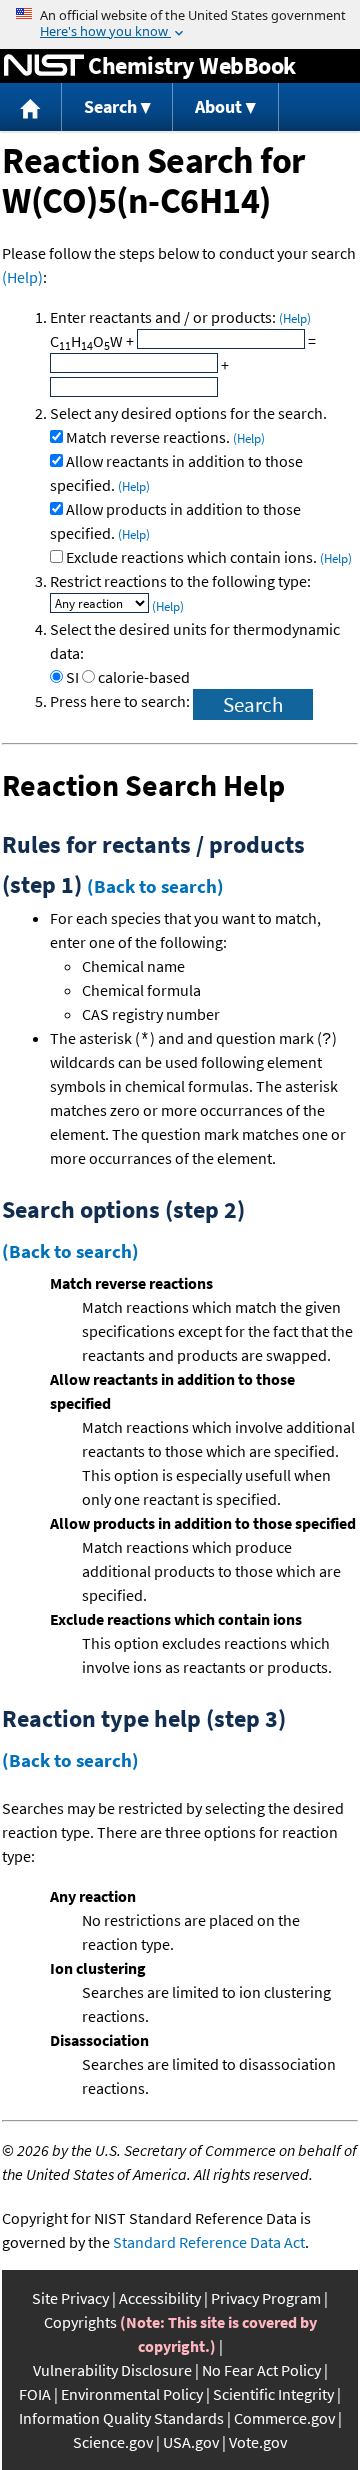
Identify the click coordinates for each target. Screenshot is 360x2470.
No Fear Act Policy (261, 2370)
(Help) (22, 277)
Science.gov (113, 2442)
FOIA (35, 2394)
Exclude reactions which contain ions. (209, 557)
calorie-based (144, 677)
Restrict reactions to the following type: (180, 581)
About (218, 106)
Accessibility (160, 2298)
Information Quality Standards (121, 2418)
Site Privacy (70, 2298)
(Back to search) (155, 886)
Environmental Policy (132, 2394)
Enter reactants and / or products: (180, 317)
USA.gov (191, 2442)
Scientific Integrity (273, 2394)
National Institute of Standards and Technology (44, 66)
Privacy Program (266, 2298)
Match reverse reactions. (165, 437)
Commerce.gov (284, 2418)
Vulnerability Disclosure (112, 2370)
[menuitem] (31, 107)
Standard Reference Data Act (209, 2242)
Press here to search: (121, 701)
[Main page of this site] (31, 107)
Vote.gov (258, 2442)
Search (110, 106)
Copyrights (80, 2322)
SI (72, 677)
